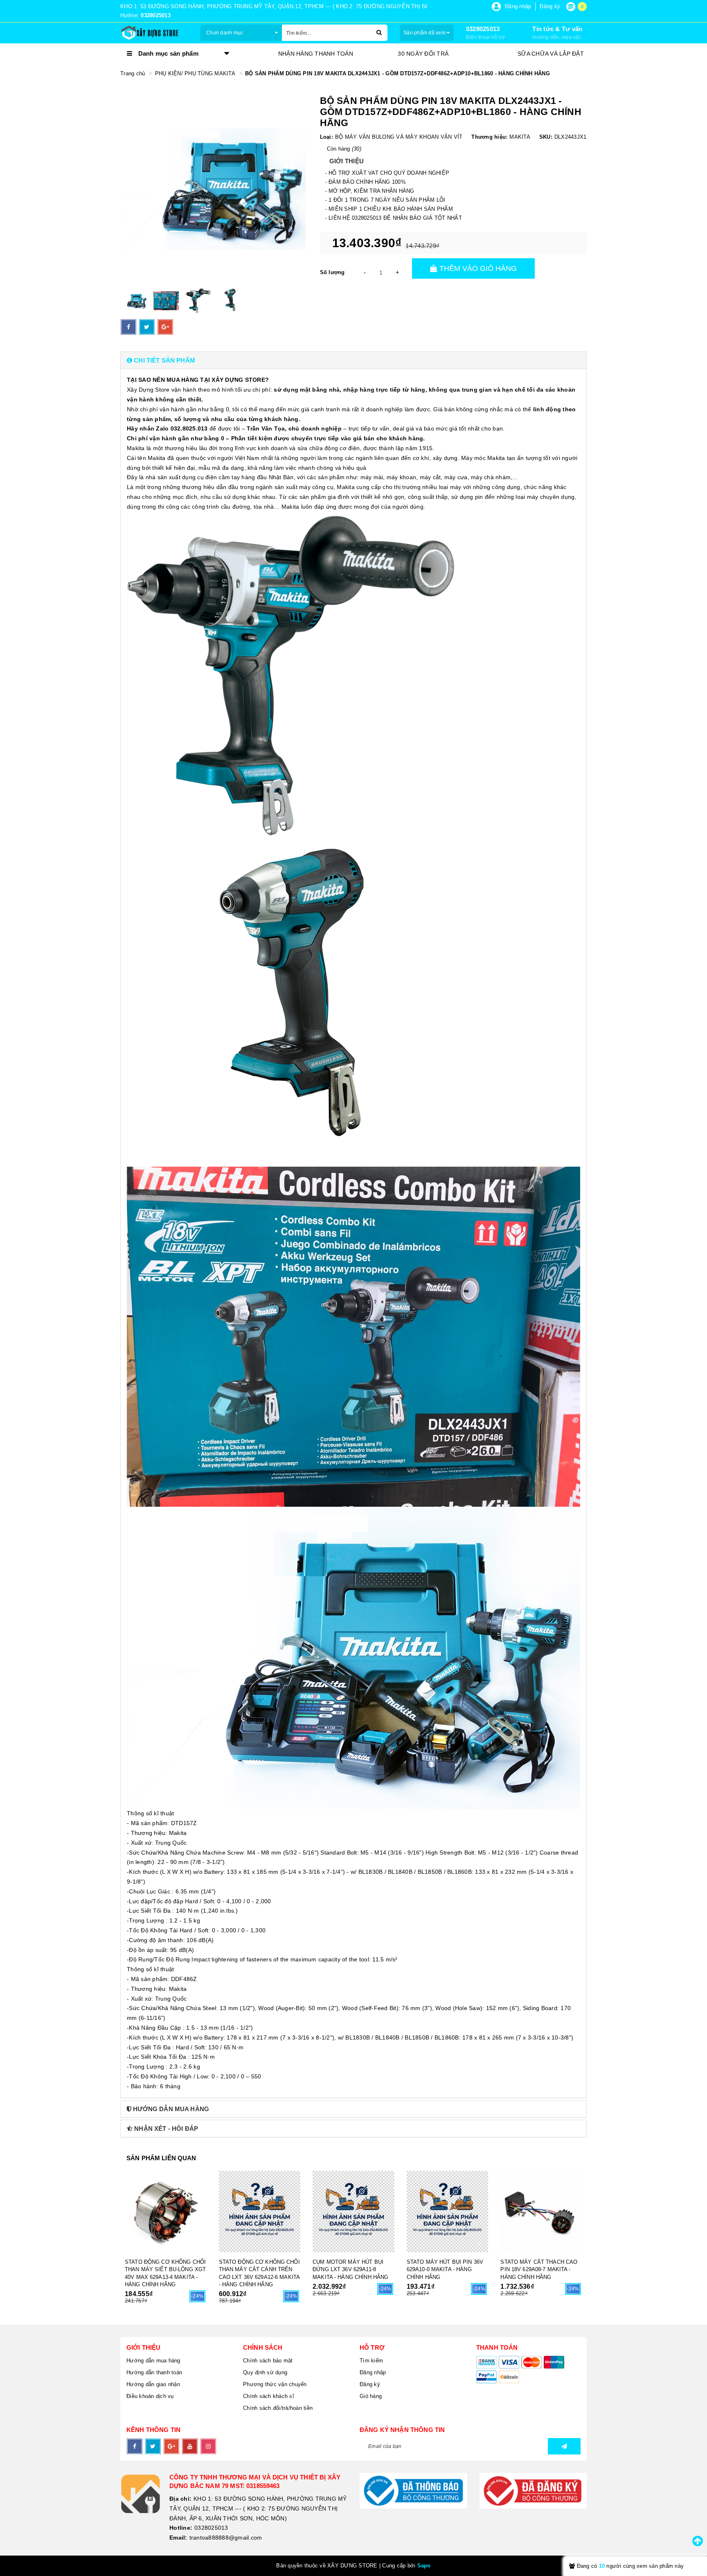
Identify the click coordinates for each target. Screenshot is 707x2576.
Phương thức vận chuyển (275, 2384)
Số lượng (332, 272)
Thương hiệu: (489, 137)
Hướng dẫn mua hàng (153, 2361)
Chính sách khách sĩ (269, 2396)
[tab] (353, 360)
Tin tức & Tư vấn (557, 29)
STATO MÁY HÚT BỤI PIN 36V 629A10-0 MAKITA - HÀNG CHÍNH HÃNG (445, 2269)
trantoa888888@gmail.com (226, 2538)
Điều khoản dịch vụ (150, 2396)
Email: (178, 2538)
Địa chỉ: (180, 2499)
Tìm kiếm (371, 2361)
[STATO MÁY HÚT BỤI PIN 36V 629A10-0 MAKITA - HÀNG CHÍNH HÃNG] (448, 2212)
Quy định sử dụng (265, 2372)
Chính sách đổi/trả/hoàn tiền (278, 2408)
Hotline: (181, 2528)
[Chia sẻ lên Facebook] (128, 327)
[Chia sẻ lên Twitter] (147, 327)
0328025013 (483, 29)
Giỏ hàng (371, 2396)
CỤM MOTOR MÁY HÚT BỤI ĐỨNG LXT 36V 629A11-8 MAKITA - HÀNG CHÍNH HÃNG (350, 2269)
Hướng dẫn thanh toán (154, 2372)
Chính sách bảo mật (268, 2361)
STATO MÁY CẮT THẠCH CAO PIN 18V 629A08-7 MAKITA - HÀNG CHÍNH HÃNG (539, 2269)
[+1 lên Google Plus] (165, 327)
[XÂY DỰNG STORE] (154, 33)
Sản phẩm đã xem (425, 33)
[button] (353, 360)
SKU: (546, 137)
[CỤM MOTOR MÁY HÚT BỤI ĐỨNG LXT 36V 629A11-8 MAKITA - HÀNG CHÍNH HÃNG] (353, 2212)
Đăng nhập (373, 2372)
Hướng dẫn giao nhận (153, 2384)
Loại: (326, 137)
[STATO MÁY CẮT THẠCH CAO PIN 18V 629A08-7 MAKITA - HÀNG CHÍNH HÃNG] (541, 2212)
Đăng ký (370, 2384)
